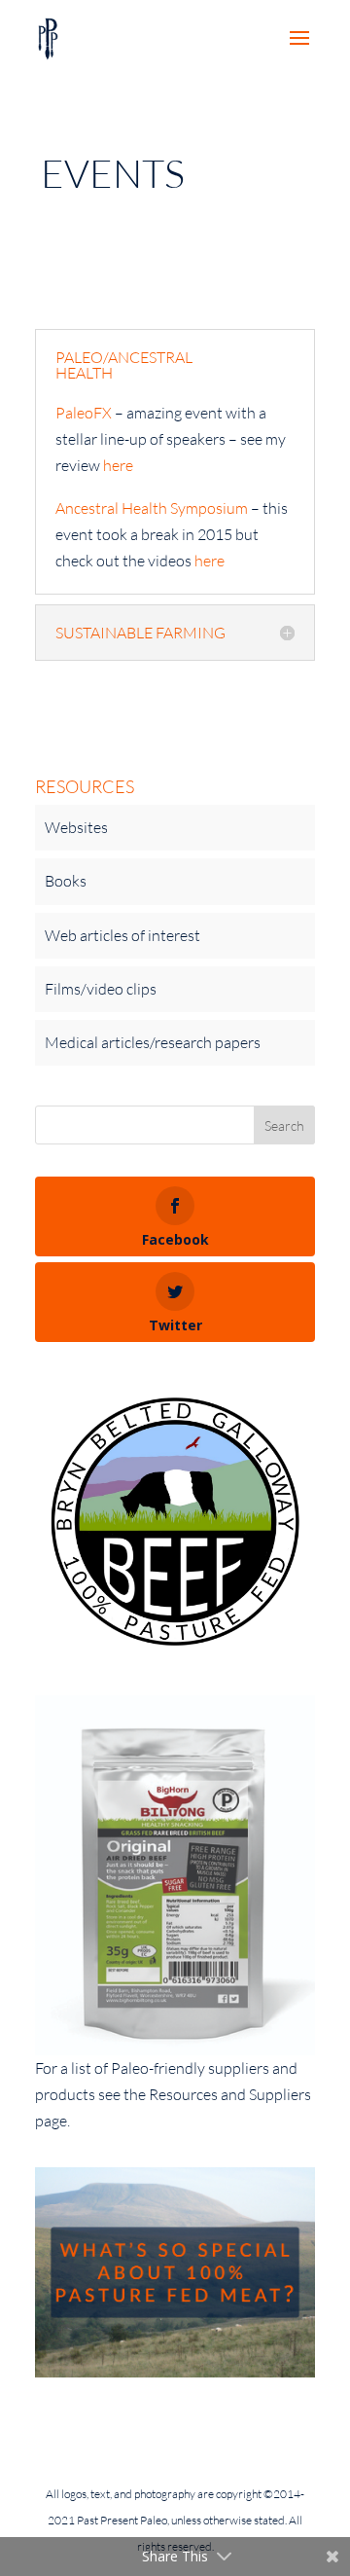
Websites (76, 827)
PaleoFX (84, 413)
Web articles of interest (122, 935)
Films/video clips (101, 989)
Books (66, 881)
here (118, 465)
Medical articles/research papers (153, 1042)
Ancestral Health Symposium (152, 508)
